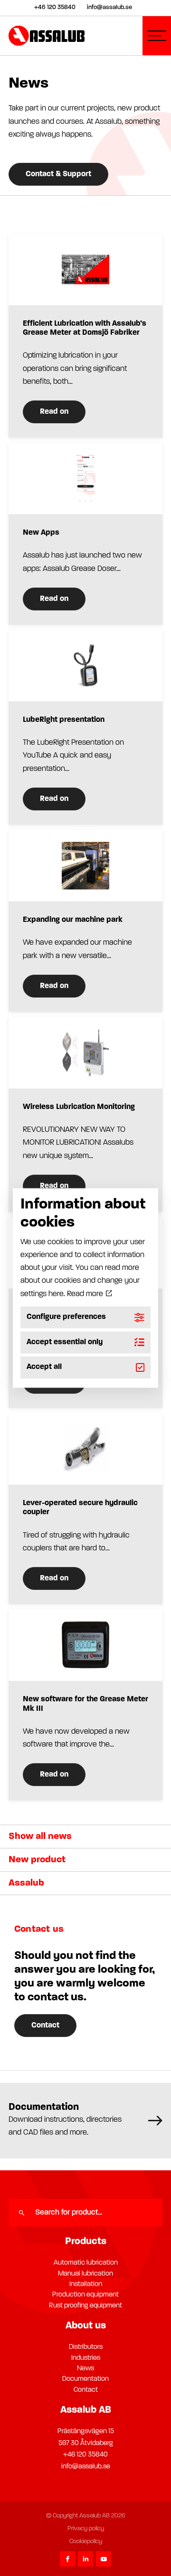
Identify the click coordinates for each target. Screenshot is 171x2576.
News (85, 2369)
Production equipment (85, 2295)
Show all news (40, 1837)
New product (37, 1860)
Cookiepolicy (86, 2541)
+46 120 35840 (85, 2455)
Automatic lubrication (86, 2263)
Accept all (44, 1368)
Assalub (26, 1883)
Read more (86, 1294)
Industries (86, 2358)
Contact (45, 2026)
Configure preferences (66, 1317)
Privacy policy (86, 2529)
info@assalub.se (86, 2467)
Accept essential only (65, 1342)
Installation (86, 2284)
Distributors (86, 2347)
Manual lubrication (85, 2274)
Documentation (85, 2379)
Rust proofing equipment (85, 2306)
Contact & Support (58, 174)
